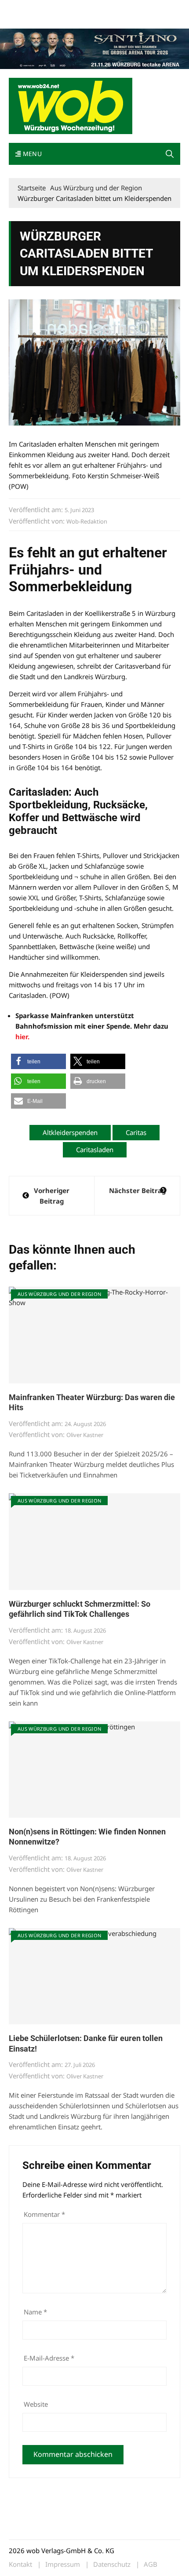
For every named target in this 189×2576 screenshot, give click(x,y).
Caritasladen (95, 1150)
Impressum (139, 8)
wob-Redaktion (87, 521)
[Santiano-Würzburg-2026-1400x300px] (94, 48)
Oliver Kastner (85, 1435)
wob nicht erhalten (69, 8)
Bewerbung (24, 19)
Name (35, 2312)
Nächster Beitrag (137, 1190)
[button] (170, 154)
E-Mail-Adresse (49, 2358)
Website (36, 2404)
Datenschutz (112, 2564)
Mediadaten (25, 8)
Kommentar (44, 2214)
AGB (151, 2564)
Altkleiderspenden (70, 1132)
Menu (31, 154)
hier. (22, 1037)
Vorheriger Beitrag (52, 1196)
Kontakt (109, 8)
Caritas (136, 1132)
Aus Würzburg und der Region (59, 1294)
